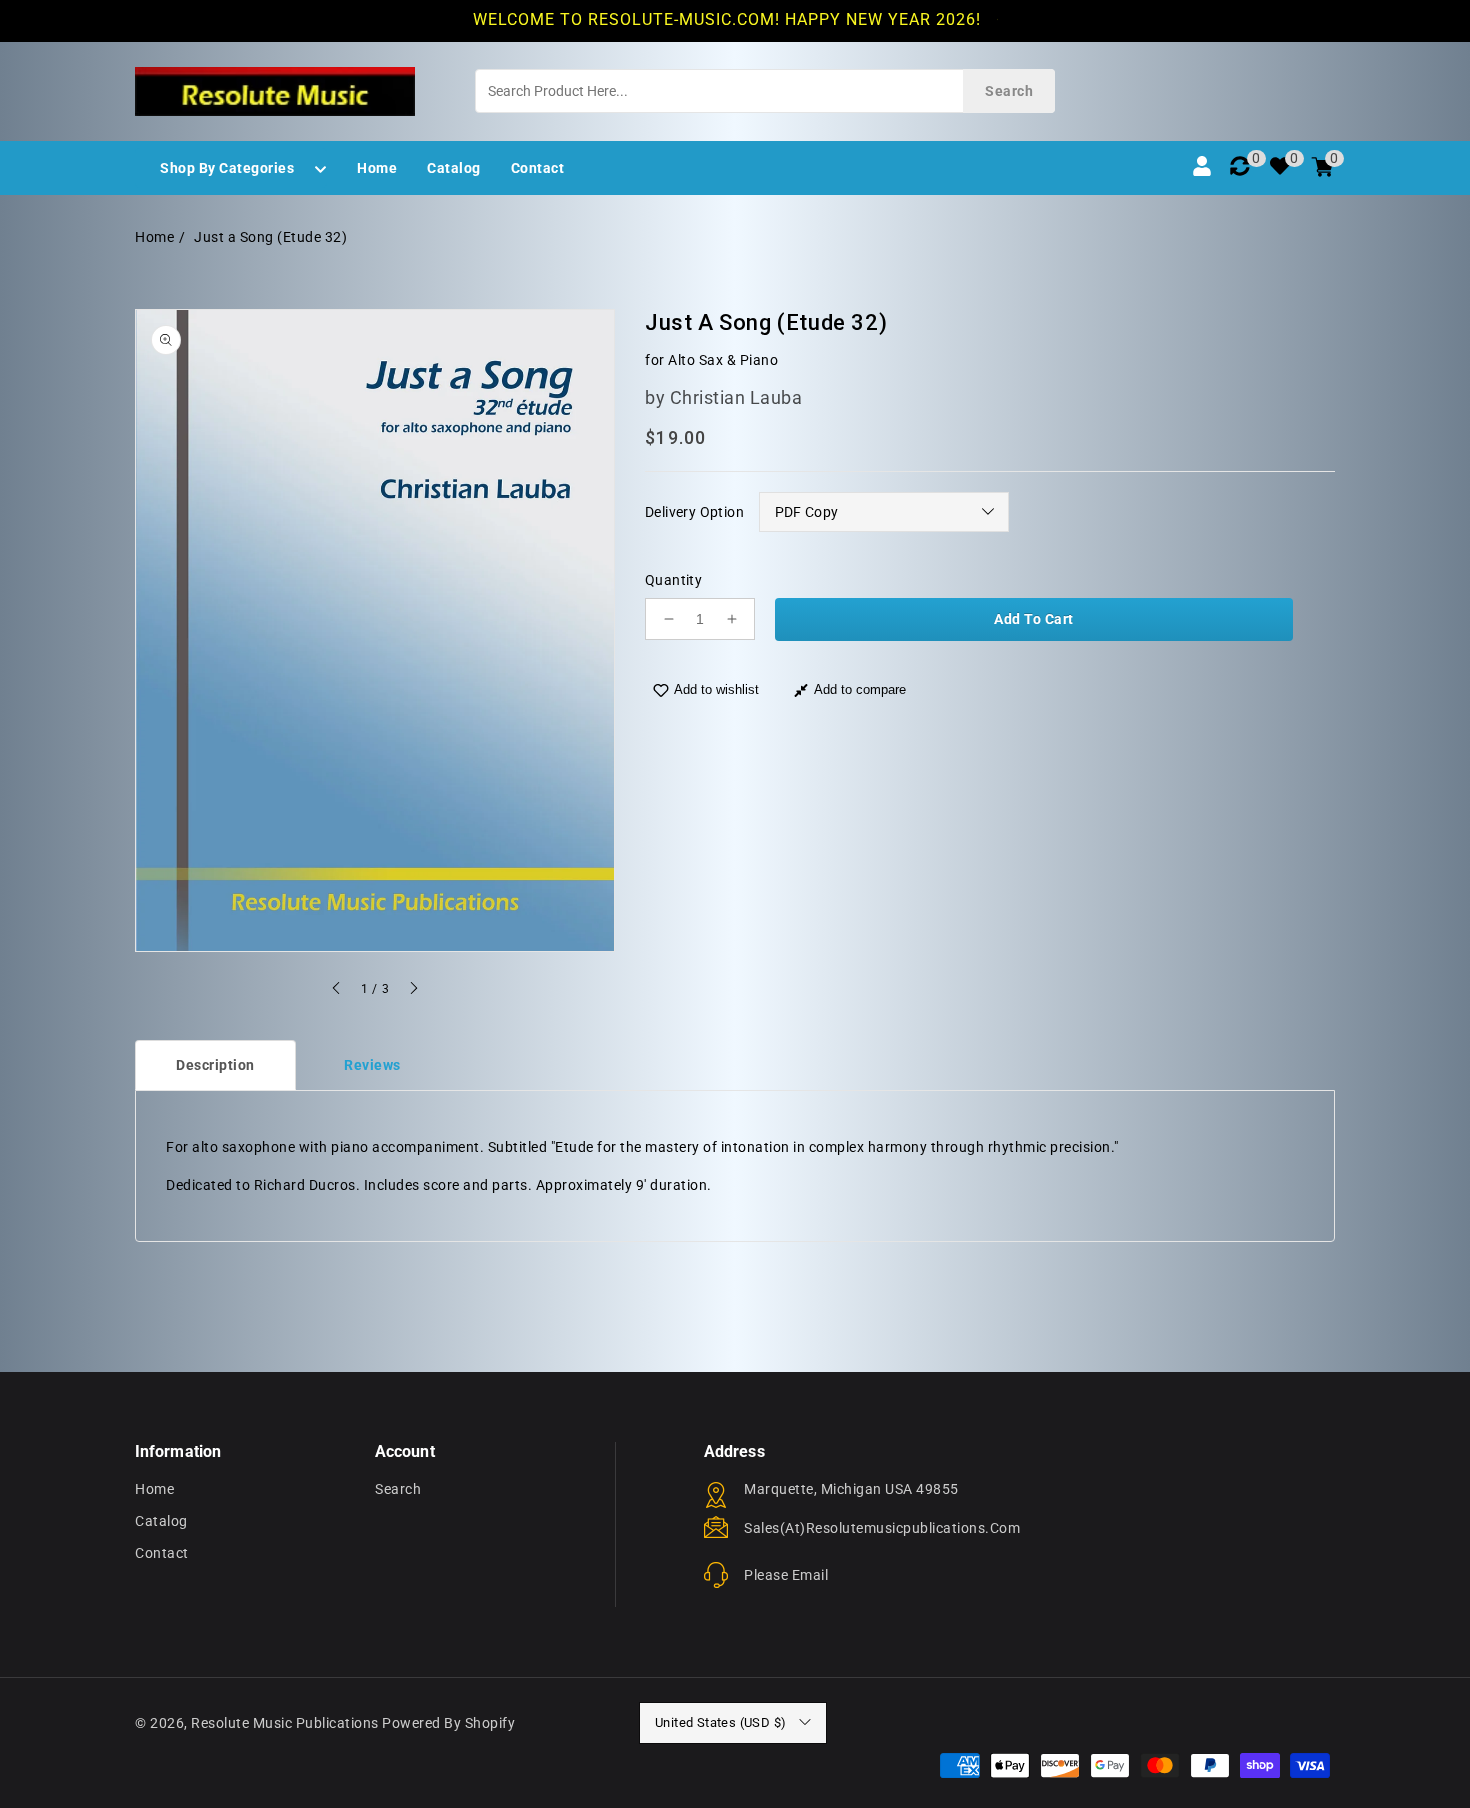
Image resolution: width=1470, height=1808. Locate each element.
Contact (162, 1553)
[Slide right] (413, 991)
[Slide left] (337, 991)
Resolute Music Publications (285, 1723)
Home (154, 237)
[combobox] (765, 91)
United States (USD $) (720, 1722)
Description (215, 1065)
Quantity (673, 580)
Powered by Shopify (448, 1723)
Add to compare (860, 689)
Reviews (372, 1065)
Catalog (161, 1521)
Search (398, 1489)
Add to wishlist (716, 689)
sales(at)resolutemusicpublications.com (882, 1528)
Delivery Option (694, 512)
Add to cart (1034, 619)
